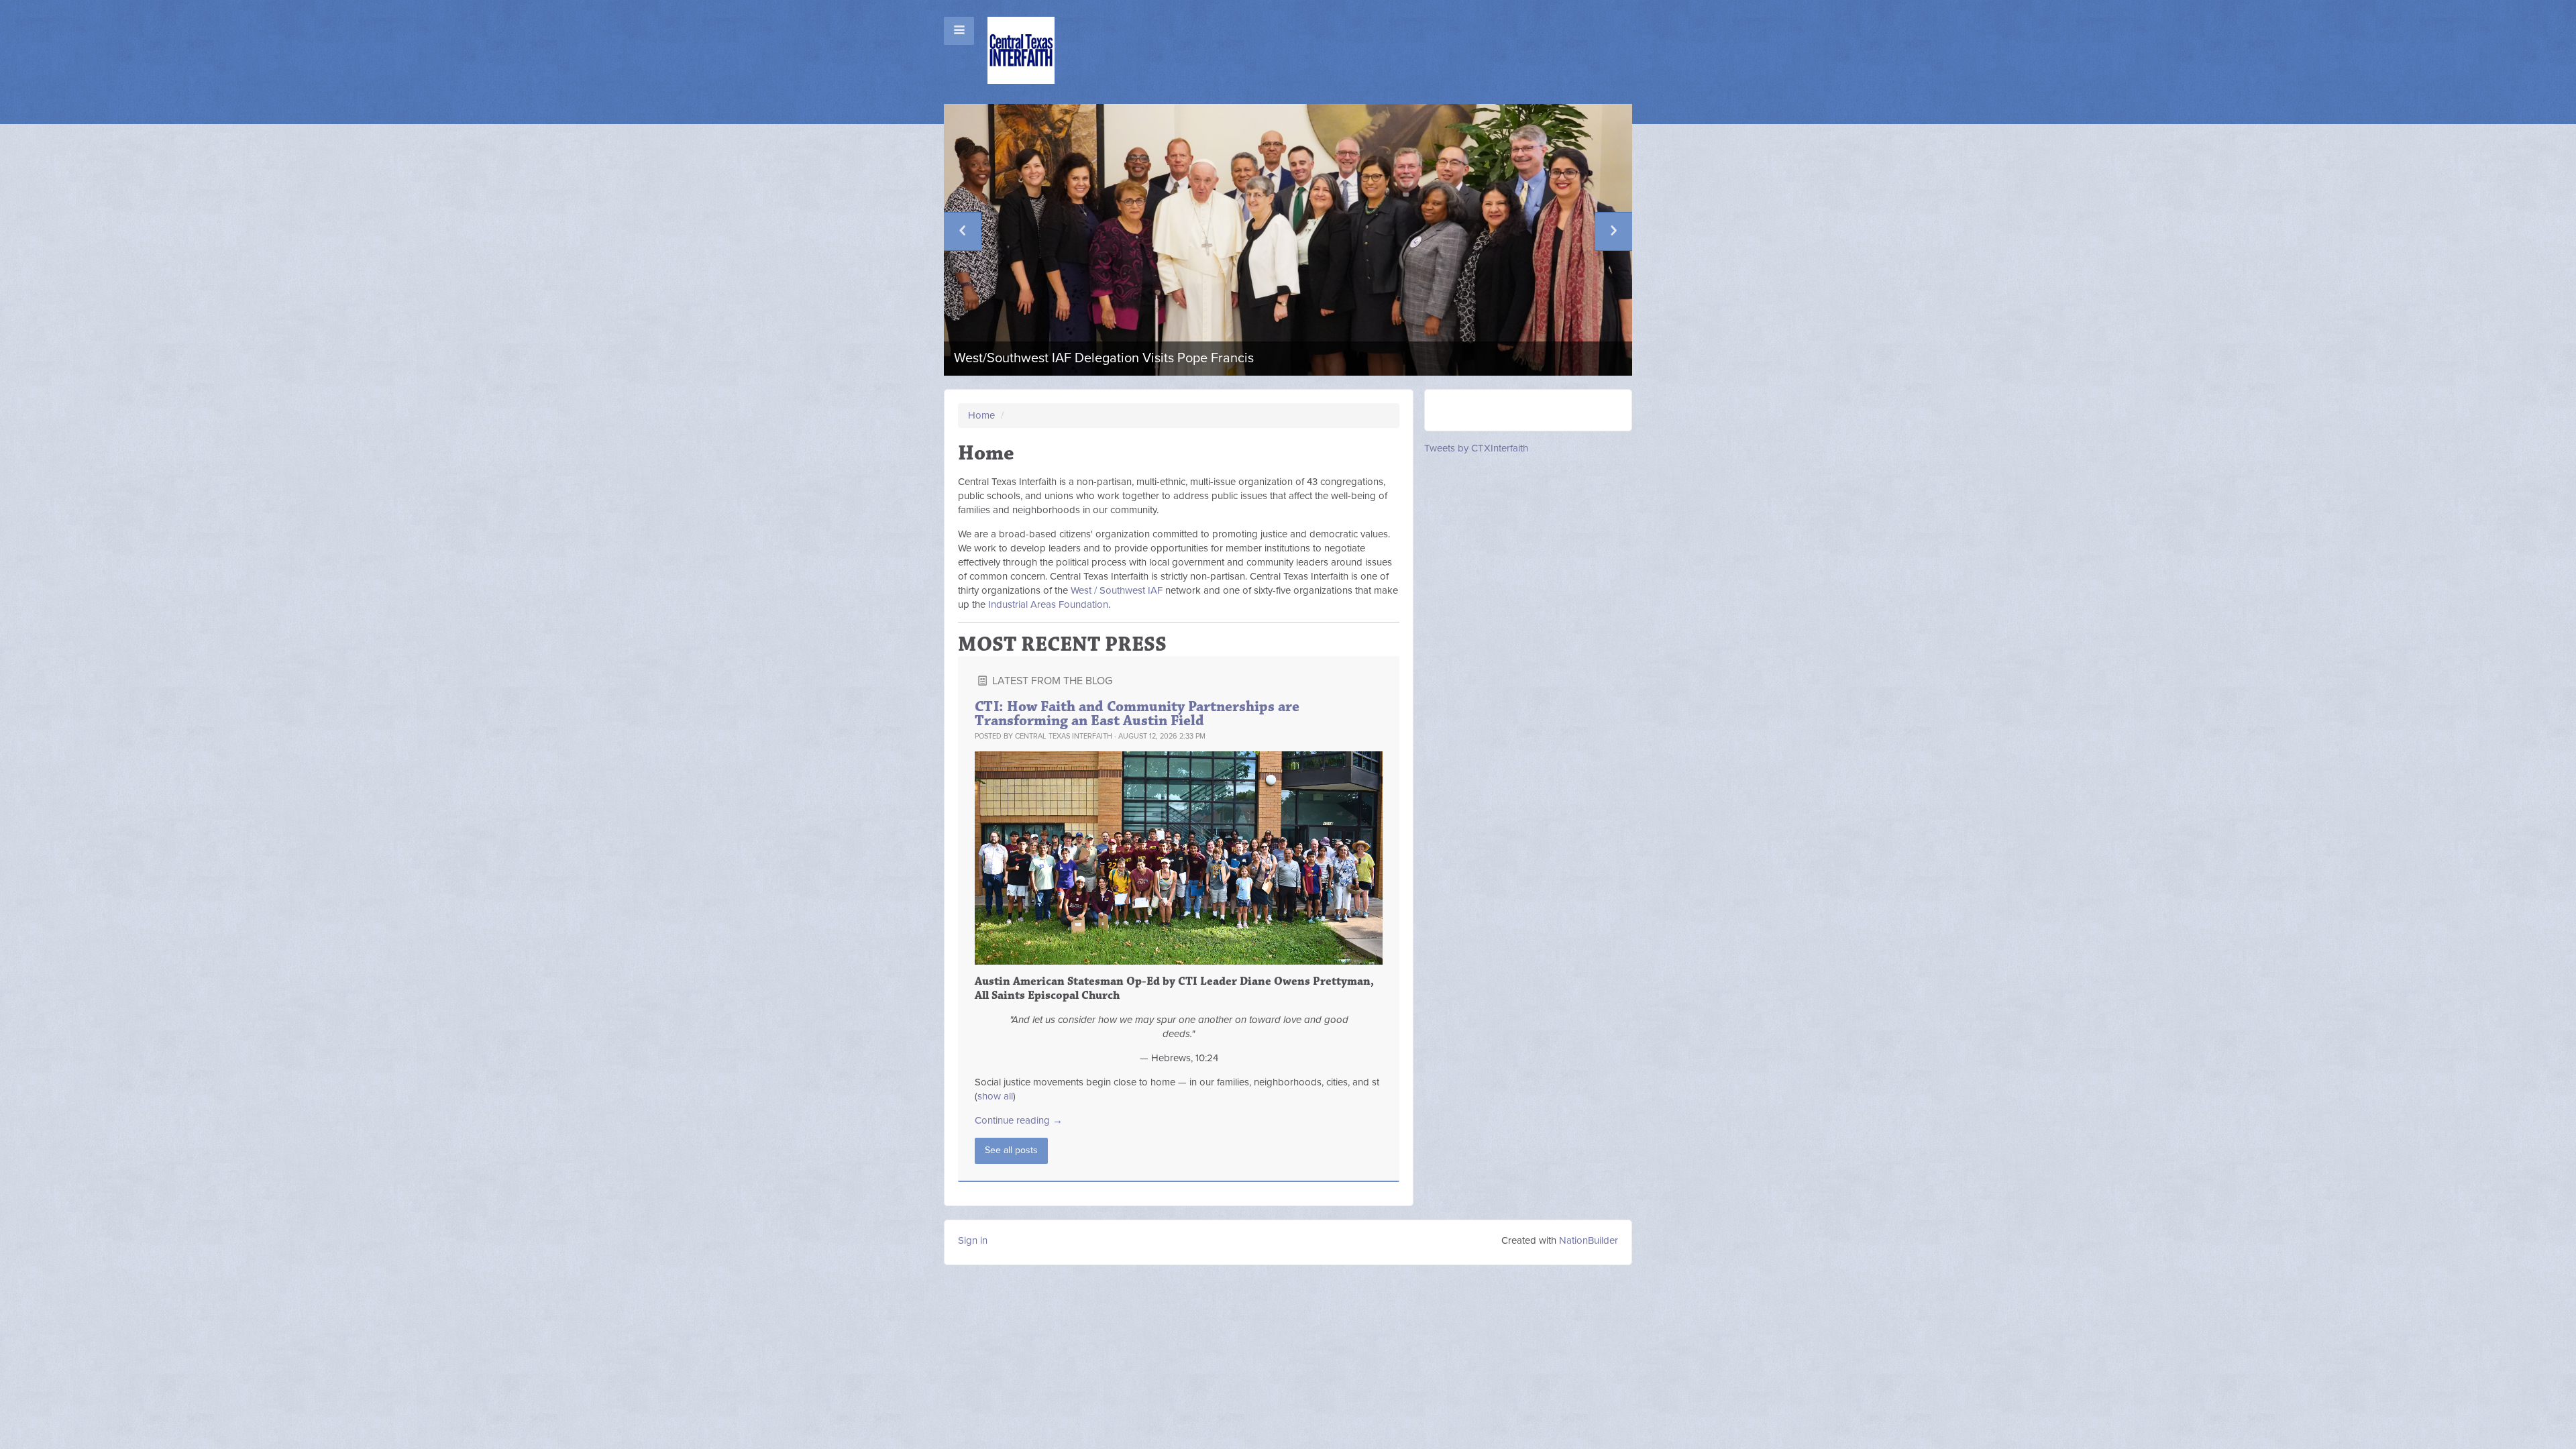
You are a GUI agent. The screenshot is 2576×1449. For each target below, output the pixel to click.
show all (995, 1096)
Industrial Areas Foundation (1048, 604)
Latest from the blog (1051, 681)
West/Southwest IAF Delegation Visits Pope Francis (1104, 358)
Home (981, 415)
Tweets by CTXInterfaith (1476, 448)
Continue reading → (1019, 1120)
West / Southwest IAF (1117, 590)
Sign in (973, 1240)
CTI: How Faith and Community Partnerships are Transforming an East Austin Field (1137, 714)
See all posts (1011, 1150)
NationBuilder (1589, 1240)
